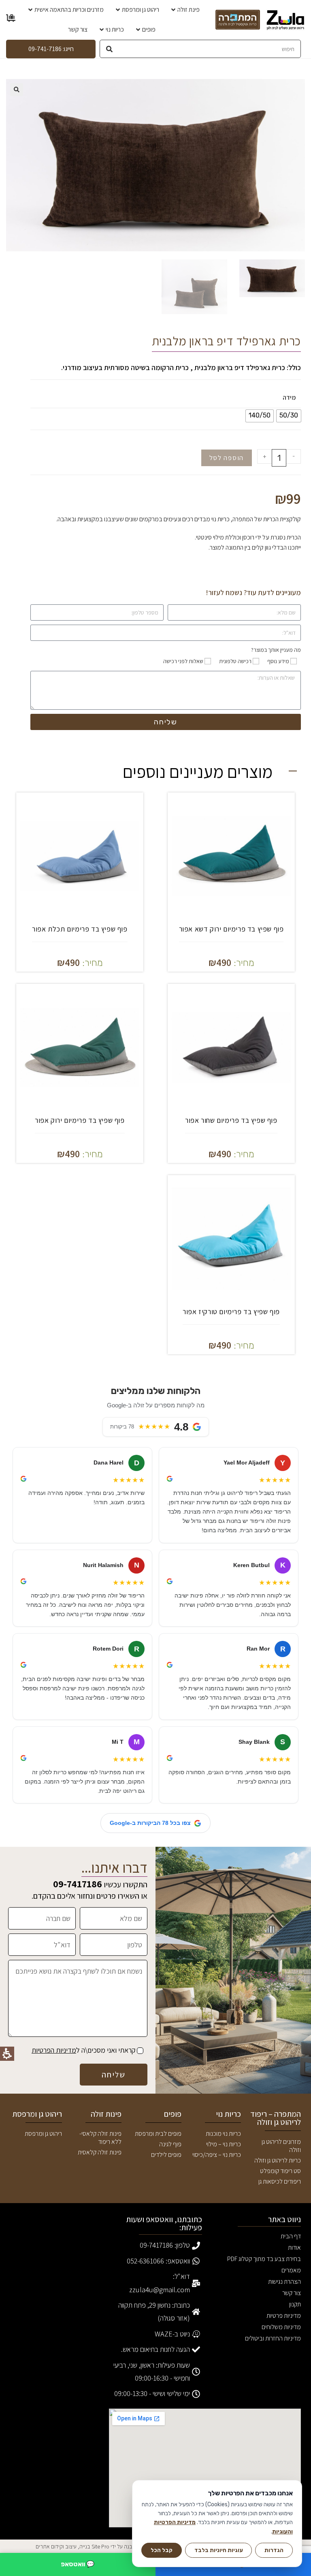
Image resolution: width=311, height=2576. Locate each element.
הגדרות (274, 2550)
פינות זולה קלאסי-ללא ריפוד (100, 2138)
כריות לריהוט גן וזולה (278, 2160)
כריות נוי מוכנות (223, 2134)
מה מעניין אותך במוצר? (276, 650)
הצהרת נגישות (284, 2282)
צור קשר (292, 2293)
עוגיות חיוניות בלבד (219, 2550)
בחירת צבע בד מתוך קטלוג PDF (264, 2260)
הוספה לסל (227, 458)
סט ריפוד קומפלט (280, 2171)
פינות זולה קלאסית (100, 2152)
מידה (289, 397)
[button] (17, 90)
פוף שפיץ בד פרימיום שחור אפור (231, 1120)
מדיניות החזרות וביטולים (273, 2338)
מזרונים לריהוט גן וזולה (281, 2146)
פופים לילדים (166, 2155)
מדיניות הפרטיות (54, 2050)
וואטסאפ (78, 2564)
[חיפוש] (109, 49)
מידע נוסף (278, 661)
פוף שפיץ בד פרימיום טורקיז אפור (231, 1312)
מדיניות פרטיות (284, 2316)
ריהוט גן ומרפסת (43, 2134)
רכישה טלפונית (235, 661)
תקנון (295, 2304)
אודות (294, 2247)
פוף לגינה (170, 2144)
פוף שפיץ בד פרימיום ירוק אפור (80, 1120)
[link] (285, 20)
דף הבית (291, 2236)
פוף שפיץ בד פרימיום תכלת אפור (80, 929)
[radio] (289, 416)
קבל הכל (162, 2550)
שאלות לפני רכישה (183, 661)
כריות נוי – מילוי (224, 2144)
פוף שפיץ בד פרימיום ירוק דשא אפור (231, 929)
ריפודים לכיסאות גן (280, 2181)
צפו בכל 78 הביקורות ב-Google (150, 1823)
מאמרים (291, 2270)
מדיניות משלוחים (281, 2327)
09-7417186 (78, 1884)
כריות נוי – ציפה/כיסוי (217, 2155)
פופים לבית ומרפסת (158, 2134)
